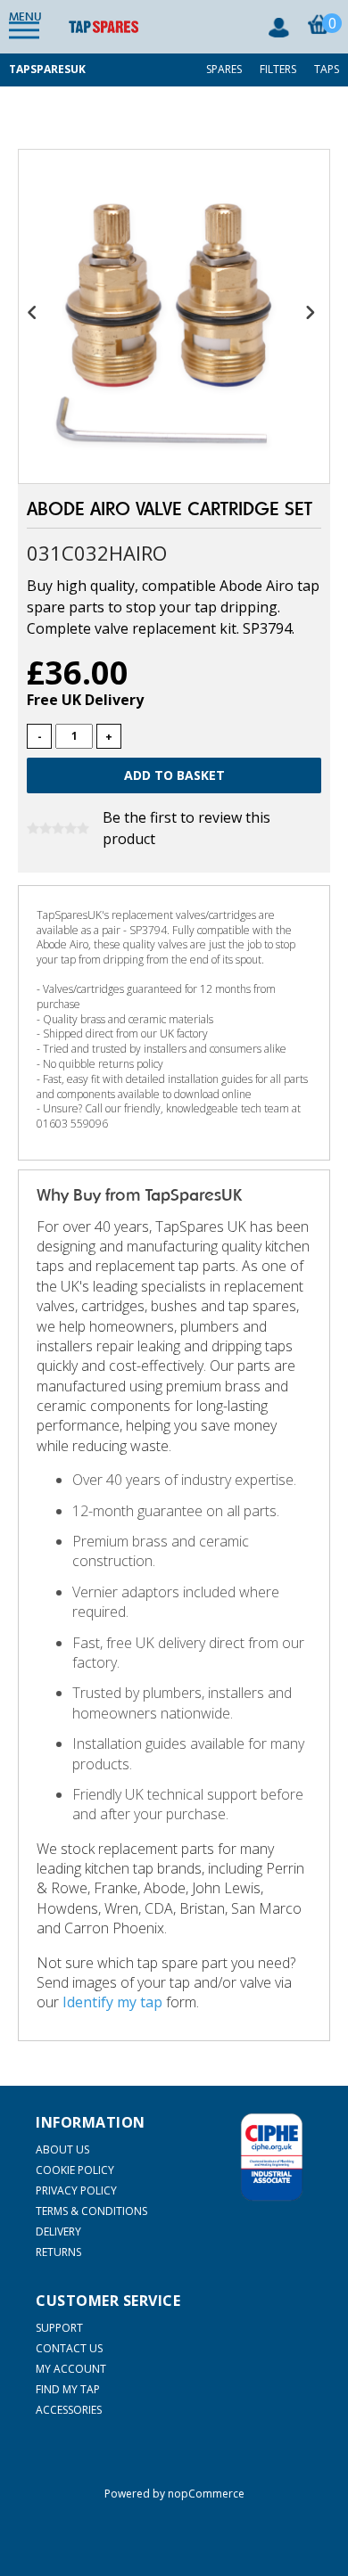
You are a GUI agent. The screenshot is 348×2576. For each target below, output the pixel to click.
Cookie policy (75, 2170)
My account (71, 2369)
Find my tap (68, 2389)
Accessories (69, 2410)
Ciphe (272, 2157)
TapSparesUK (47, 69)
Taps (327, 69)
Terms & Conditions (91, 2211)
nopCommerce (206, 2494)
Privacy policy (76, 2190)
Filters (278, 69)
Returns (58, 2252)
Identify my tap (112, 2002)
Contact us (69, 2348)
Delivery (58, 2231)
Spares (224, 69)
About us (62, 2149)
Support (59, 2328)
